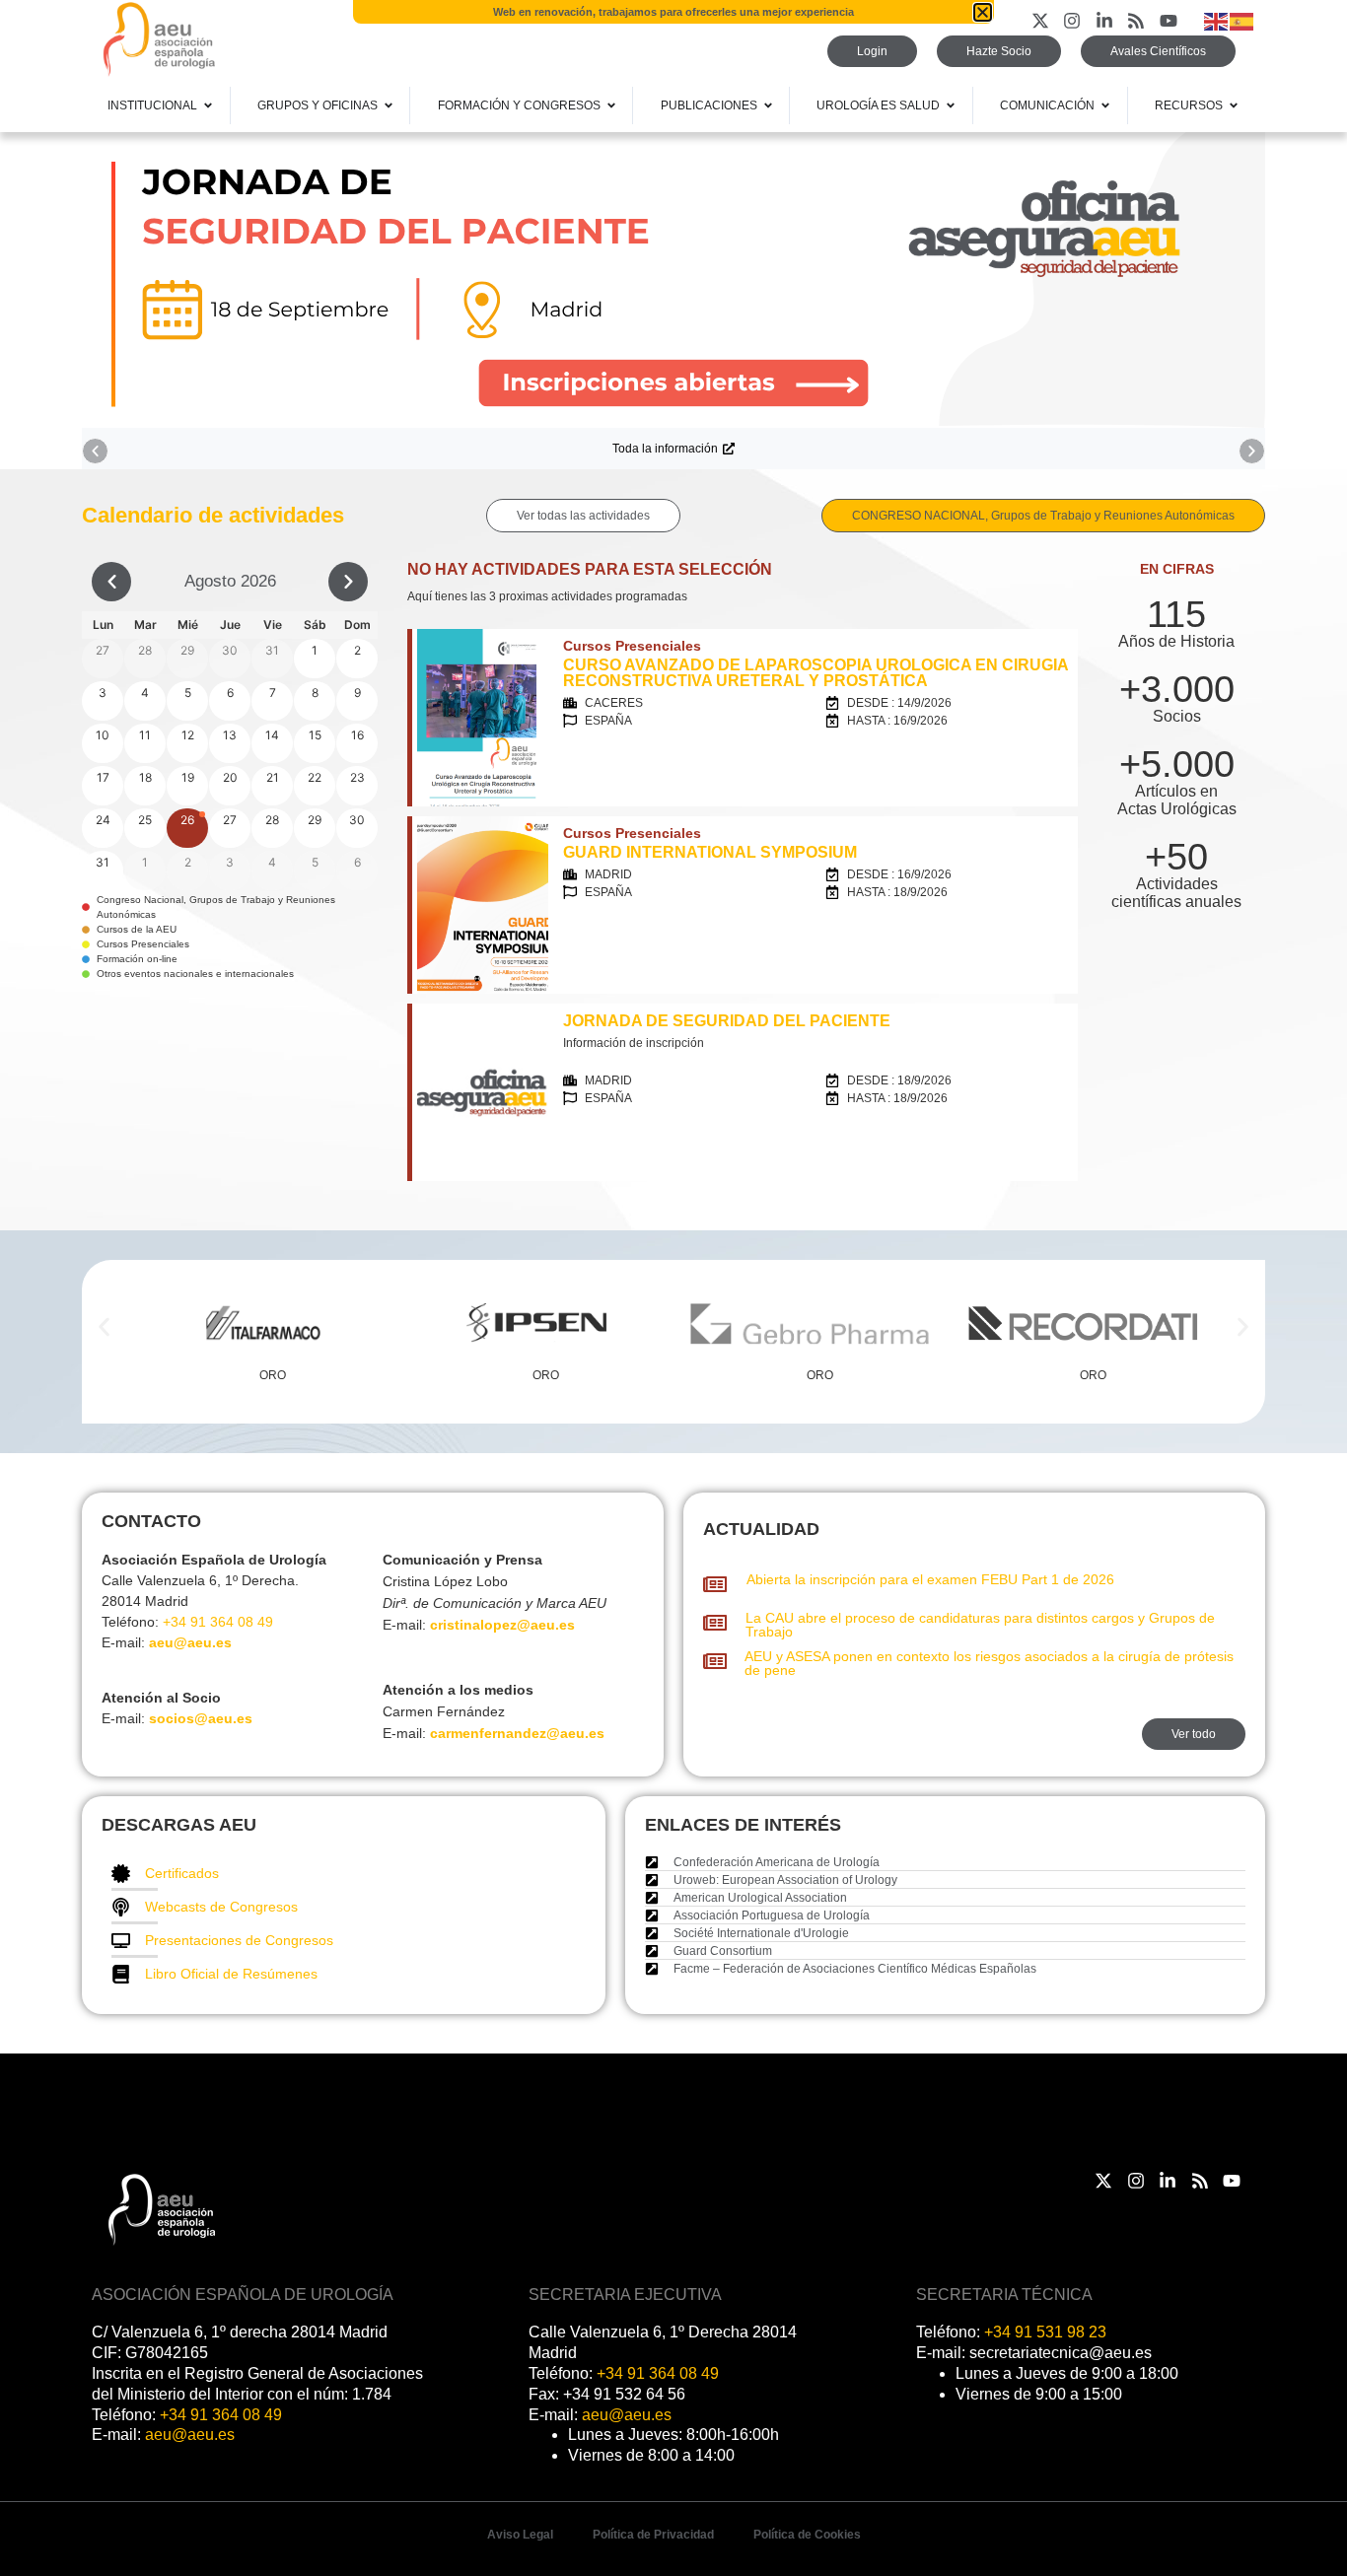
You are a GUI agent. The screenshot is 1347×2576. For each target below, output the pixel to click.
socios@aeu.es (201, 1718)
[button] (95, 451)
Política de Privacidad (653, 2535)
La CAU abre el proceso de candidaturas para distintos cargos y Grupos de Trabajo (980, 1625)
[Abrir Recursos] (1234, 105)
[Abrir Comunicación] (1105, 105)
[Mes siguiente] (348, 582)
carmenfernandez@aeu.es (517, 1733)
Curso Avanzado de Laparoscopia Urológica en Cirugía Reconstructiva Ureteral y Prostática (815, 673)
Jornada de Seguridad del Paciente (727, 1021)
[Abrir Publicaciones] (768, 105)
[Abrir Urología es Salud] (951, 105)
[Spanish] (1242, 20)
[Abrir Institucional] (208, 105)
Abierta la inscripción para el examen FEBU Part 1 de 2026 (930, 1579)
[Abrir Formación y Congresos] (611, 105)
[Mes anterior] (111, 582)
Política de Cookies (807, 2535)
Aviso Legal (520, 2535)
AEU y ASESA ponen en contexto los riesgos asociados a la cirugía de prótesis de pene (989, 1663)
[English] (1217, 20)
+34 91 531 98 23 (1045, 2332)
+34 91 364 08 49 (218, 1622)
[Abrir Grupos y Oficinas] (389, 105)
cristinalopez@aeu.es (502, 1625)
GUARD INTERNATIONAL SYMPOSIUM (710, 852)
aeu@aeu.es (190, 1642)
